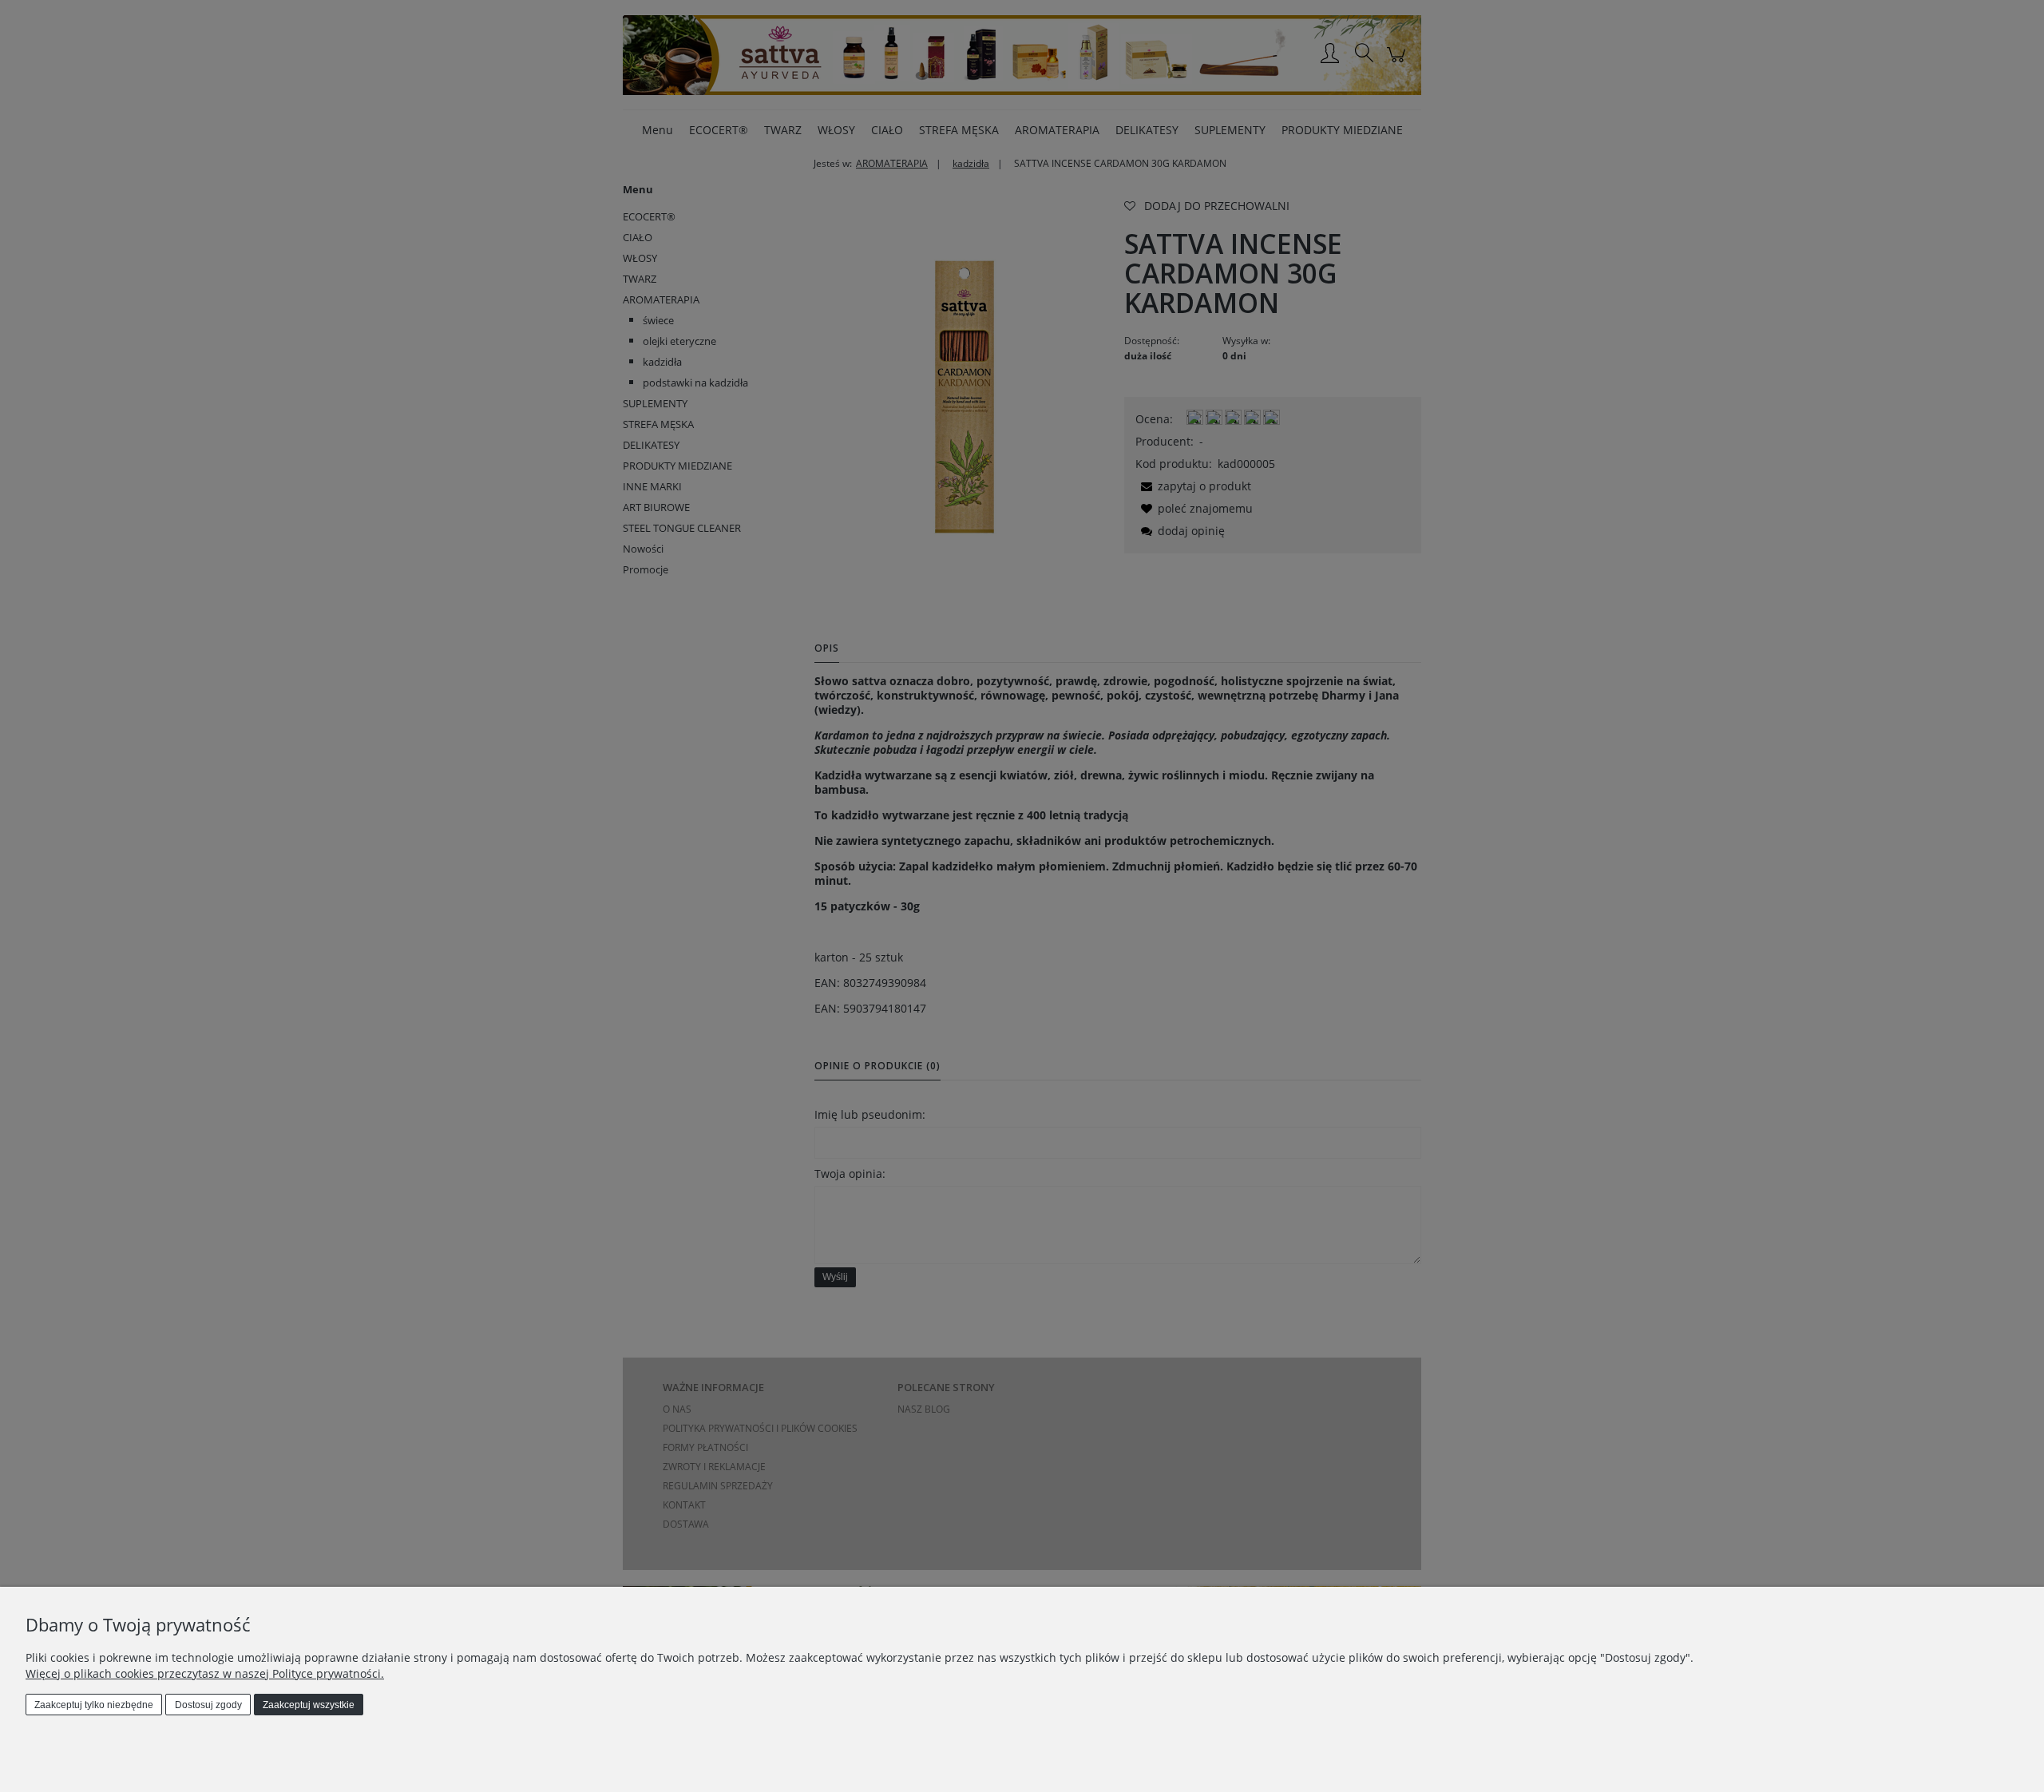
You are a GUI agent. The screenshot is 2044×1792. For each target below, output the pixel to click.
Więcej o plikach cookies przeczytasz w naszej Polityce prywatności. (205, 1673)
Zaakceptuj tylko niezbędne (94, 1705)
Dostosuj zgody (208, 1705)
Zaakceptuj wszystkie (309, 1705)
